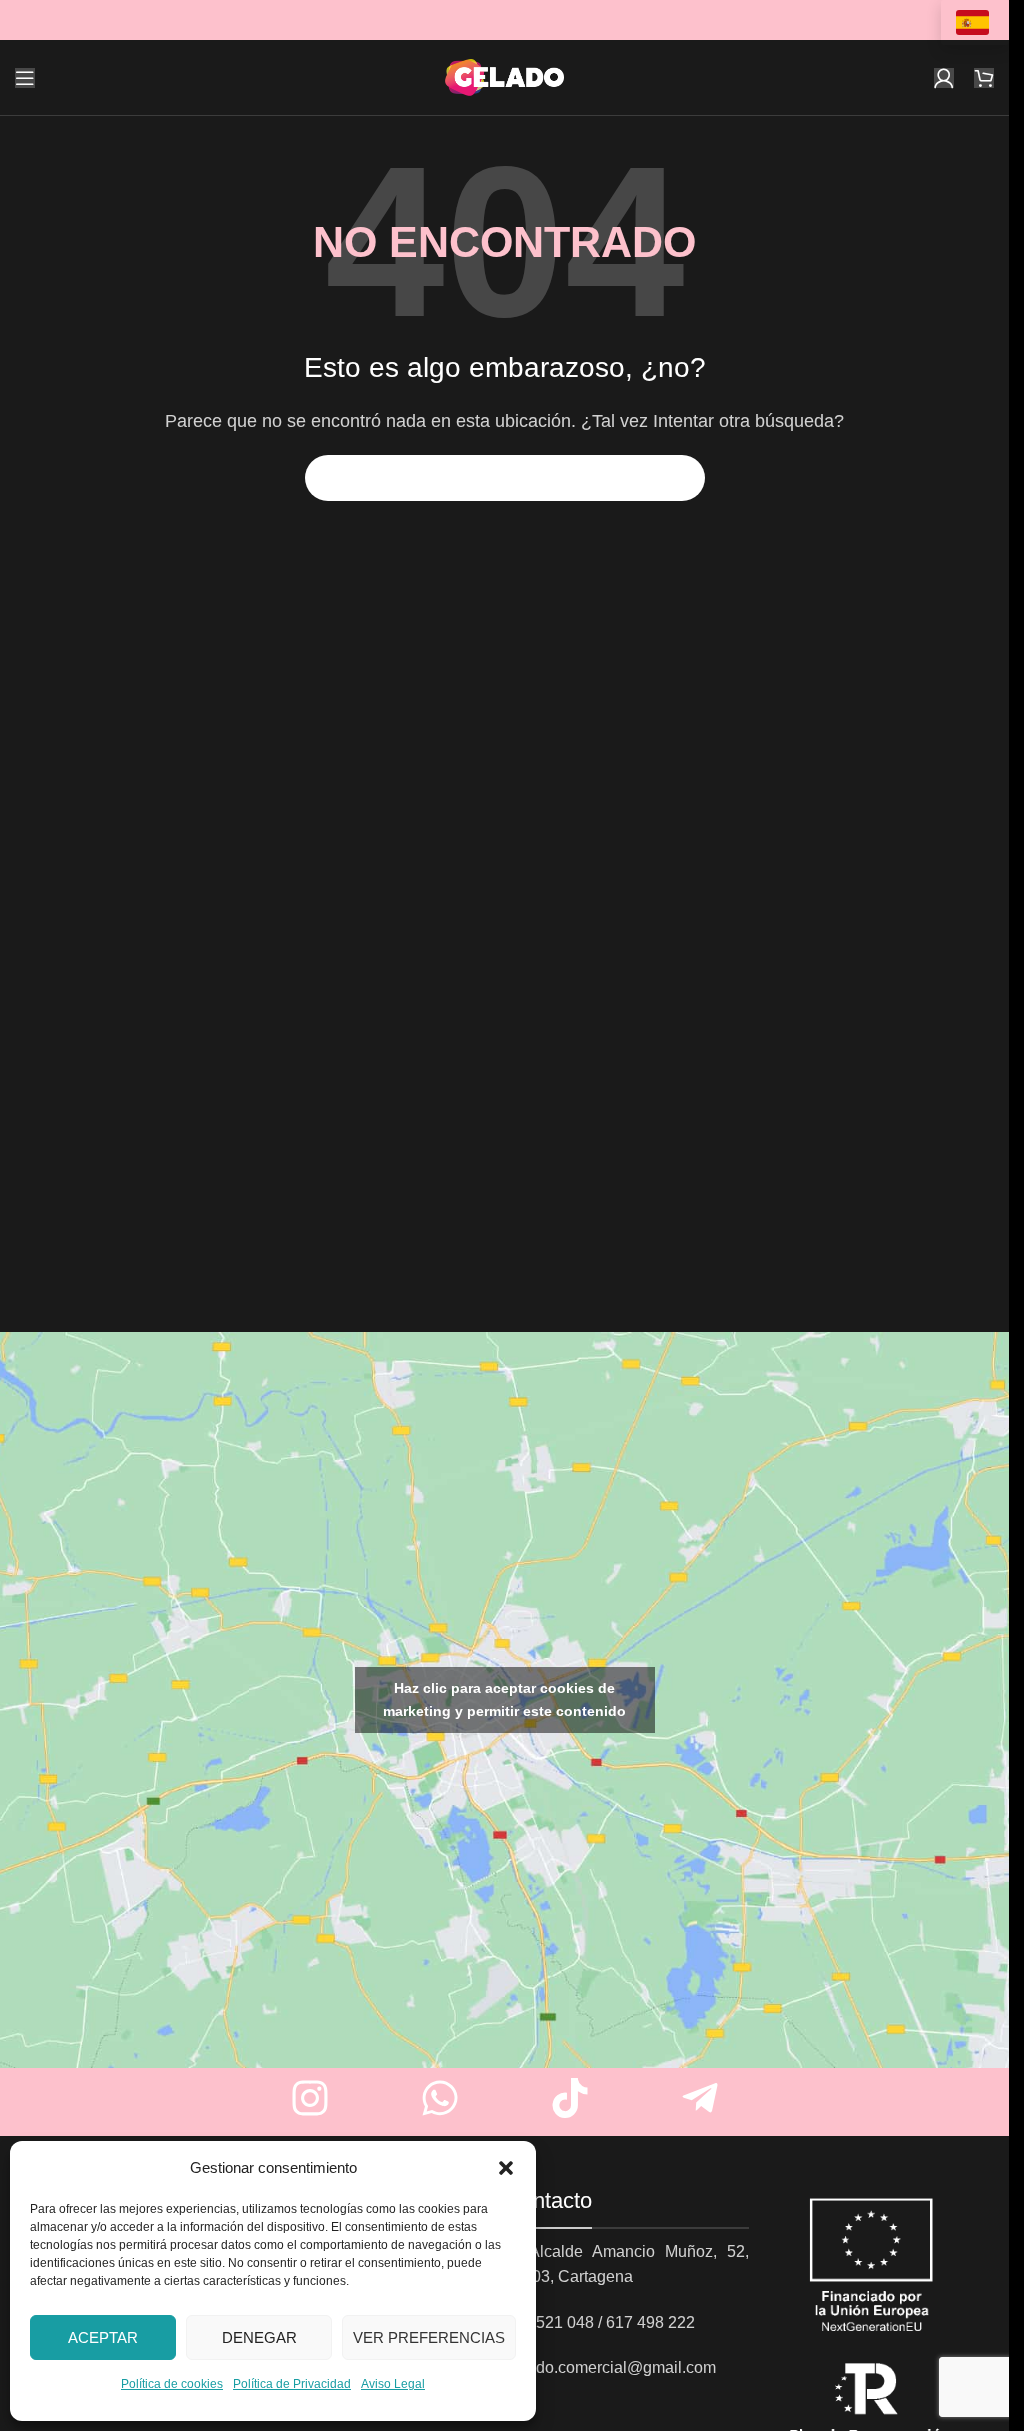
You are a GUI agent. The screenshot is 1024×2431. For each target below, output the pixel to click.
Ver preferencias (429, 2337)
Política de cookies (172, 2384)
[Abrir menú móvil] (25, 78)
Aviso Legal (393, 2384)
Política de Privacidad (292, 2384)
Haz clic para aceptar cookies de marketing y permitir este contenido (504, 1699)
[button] (506, 2168)
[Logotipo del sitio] (505, 76)
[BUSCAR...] (682, 478)
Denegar (259, 2337)
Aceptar (103, 2337)
